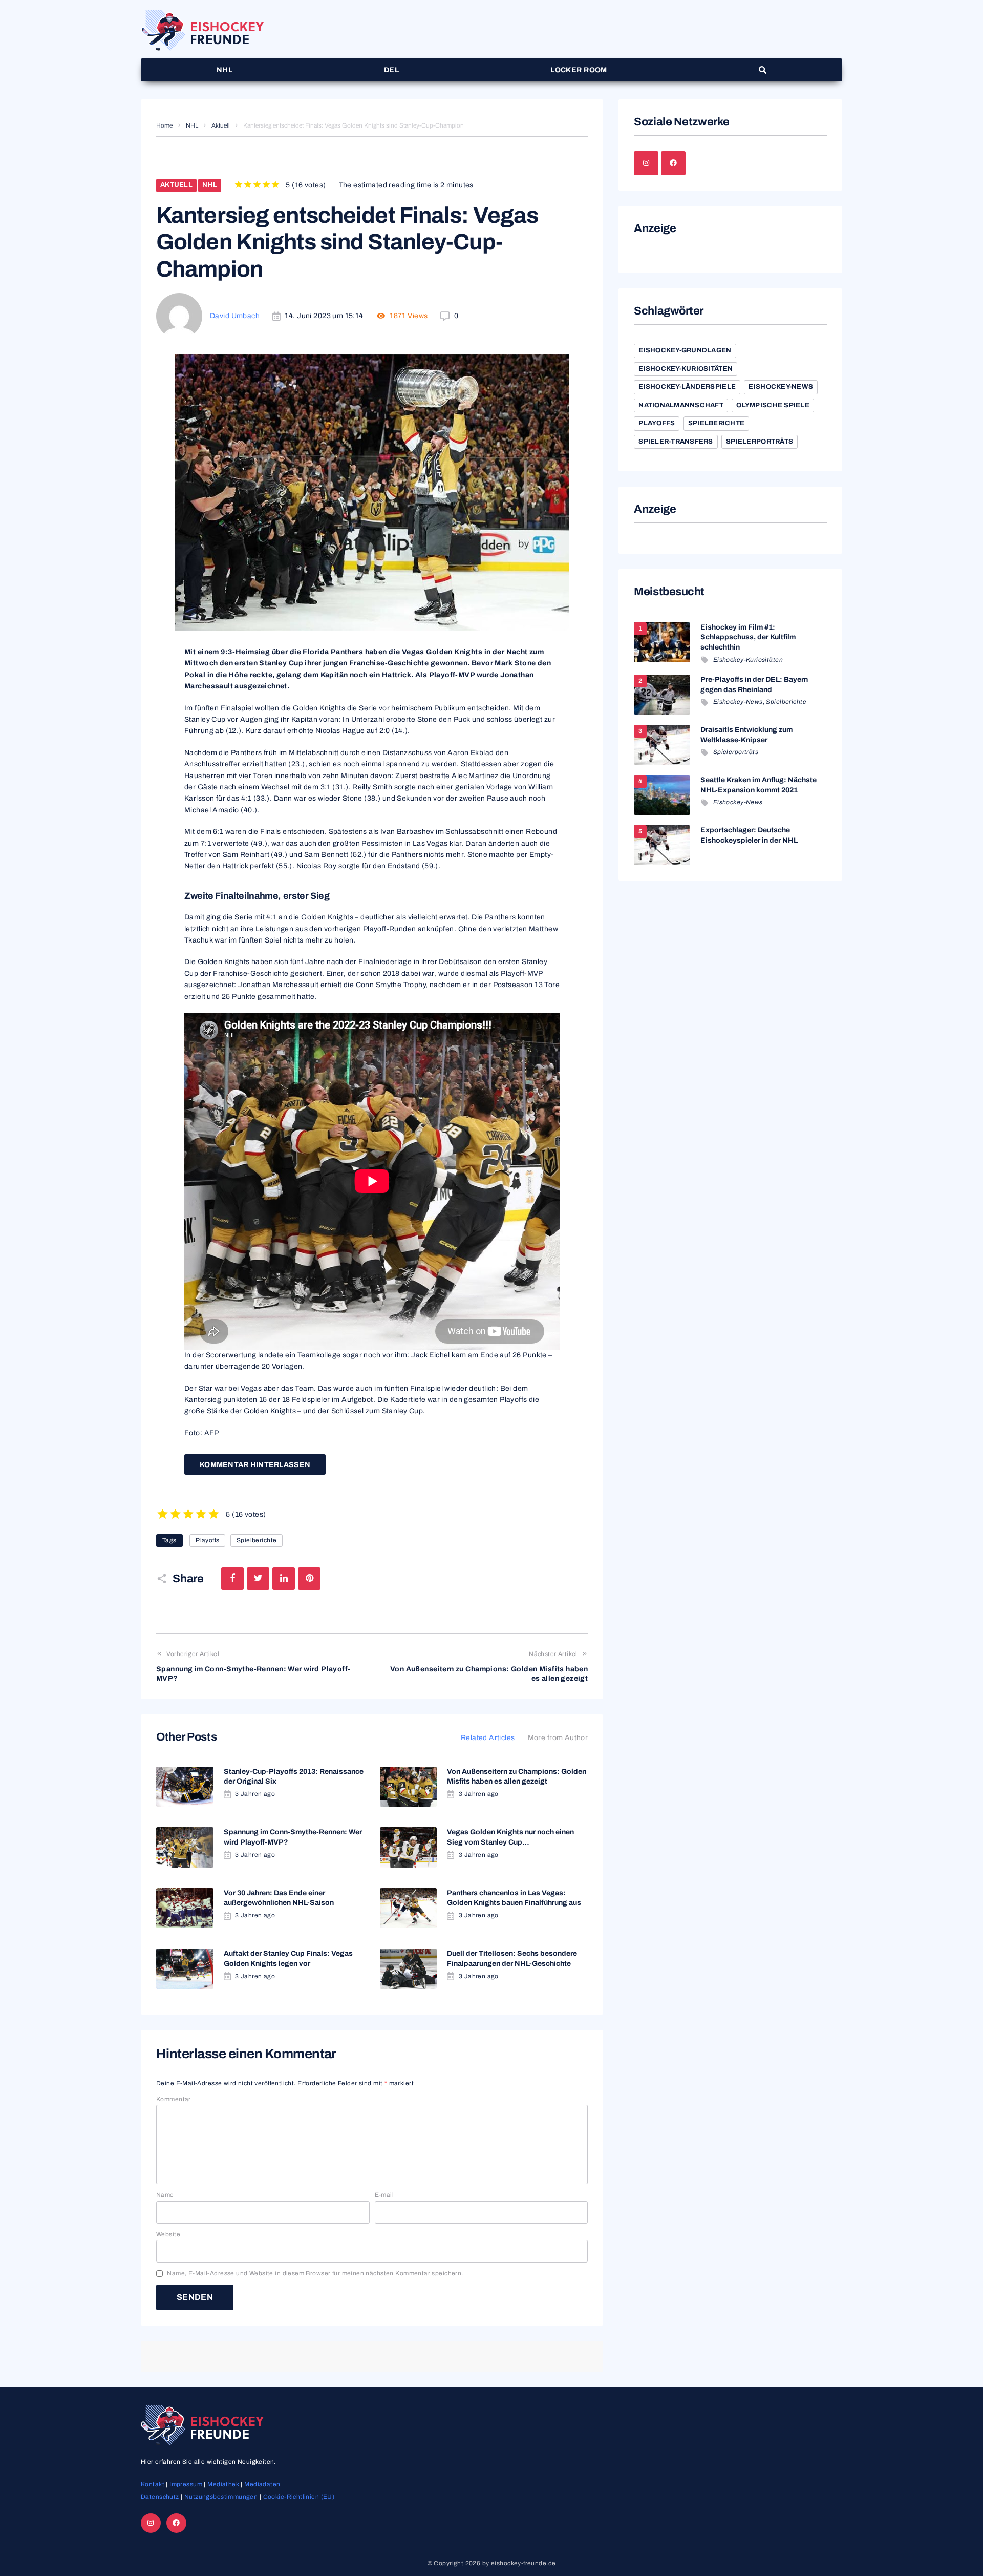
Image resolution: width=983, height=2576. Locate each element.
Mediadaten (262, 2484)
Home (164, 125)
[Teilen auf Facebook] (232, 1579)
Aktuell (221, 125)
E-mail (384, 2195)
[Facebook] (673, 163)
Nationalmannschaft (681, 405)
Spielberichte (257, 1540)
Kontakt (153, 2484)
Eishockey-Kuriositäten (686, 369)
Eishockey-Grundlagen (685, 350)
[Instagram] (646, 163)
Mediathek (223, 2484)
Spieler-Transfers (676, 442)
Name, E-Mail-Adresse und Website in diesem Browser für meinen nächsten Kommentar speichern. (315, 2273)
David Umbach (235, 316)
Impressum (186, 2484)
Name (165, 2195)
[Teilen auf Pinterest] (309, 1579)
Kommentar (174, 2099)
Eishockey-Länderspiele (687, 387)
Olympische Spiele (773, 405)
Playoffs (207, 1540)
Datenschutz (160, 2497)
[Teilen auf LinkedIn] (284, 1579)
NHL (192, 125)
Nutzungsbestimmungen (221, 2497)
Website (168, 2234)
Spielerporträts (760, 442)
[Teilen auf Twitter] (258, 1579)
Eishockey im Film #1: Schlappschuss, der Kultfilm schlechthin (748, 637)
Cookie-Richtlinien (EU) (299, 2497)
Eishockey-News (781, 387)
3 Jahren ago (255, 1794)
